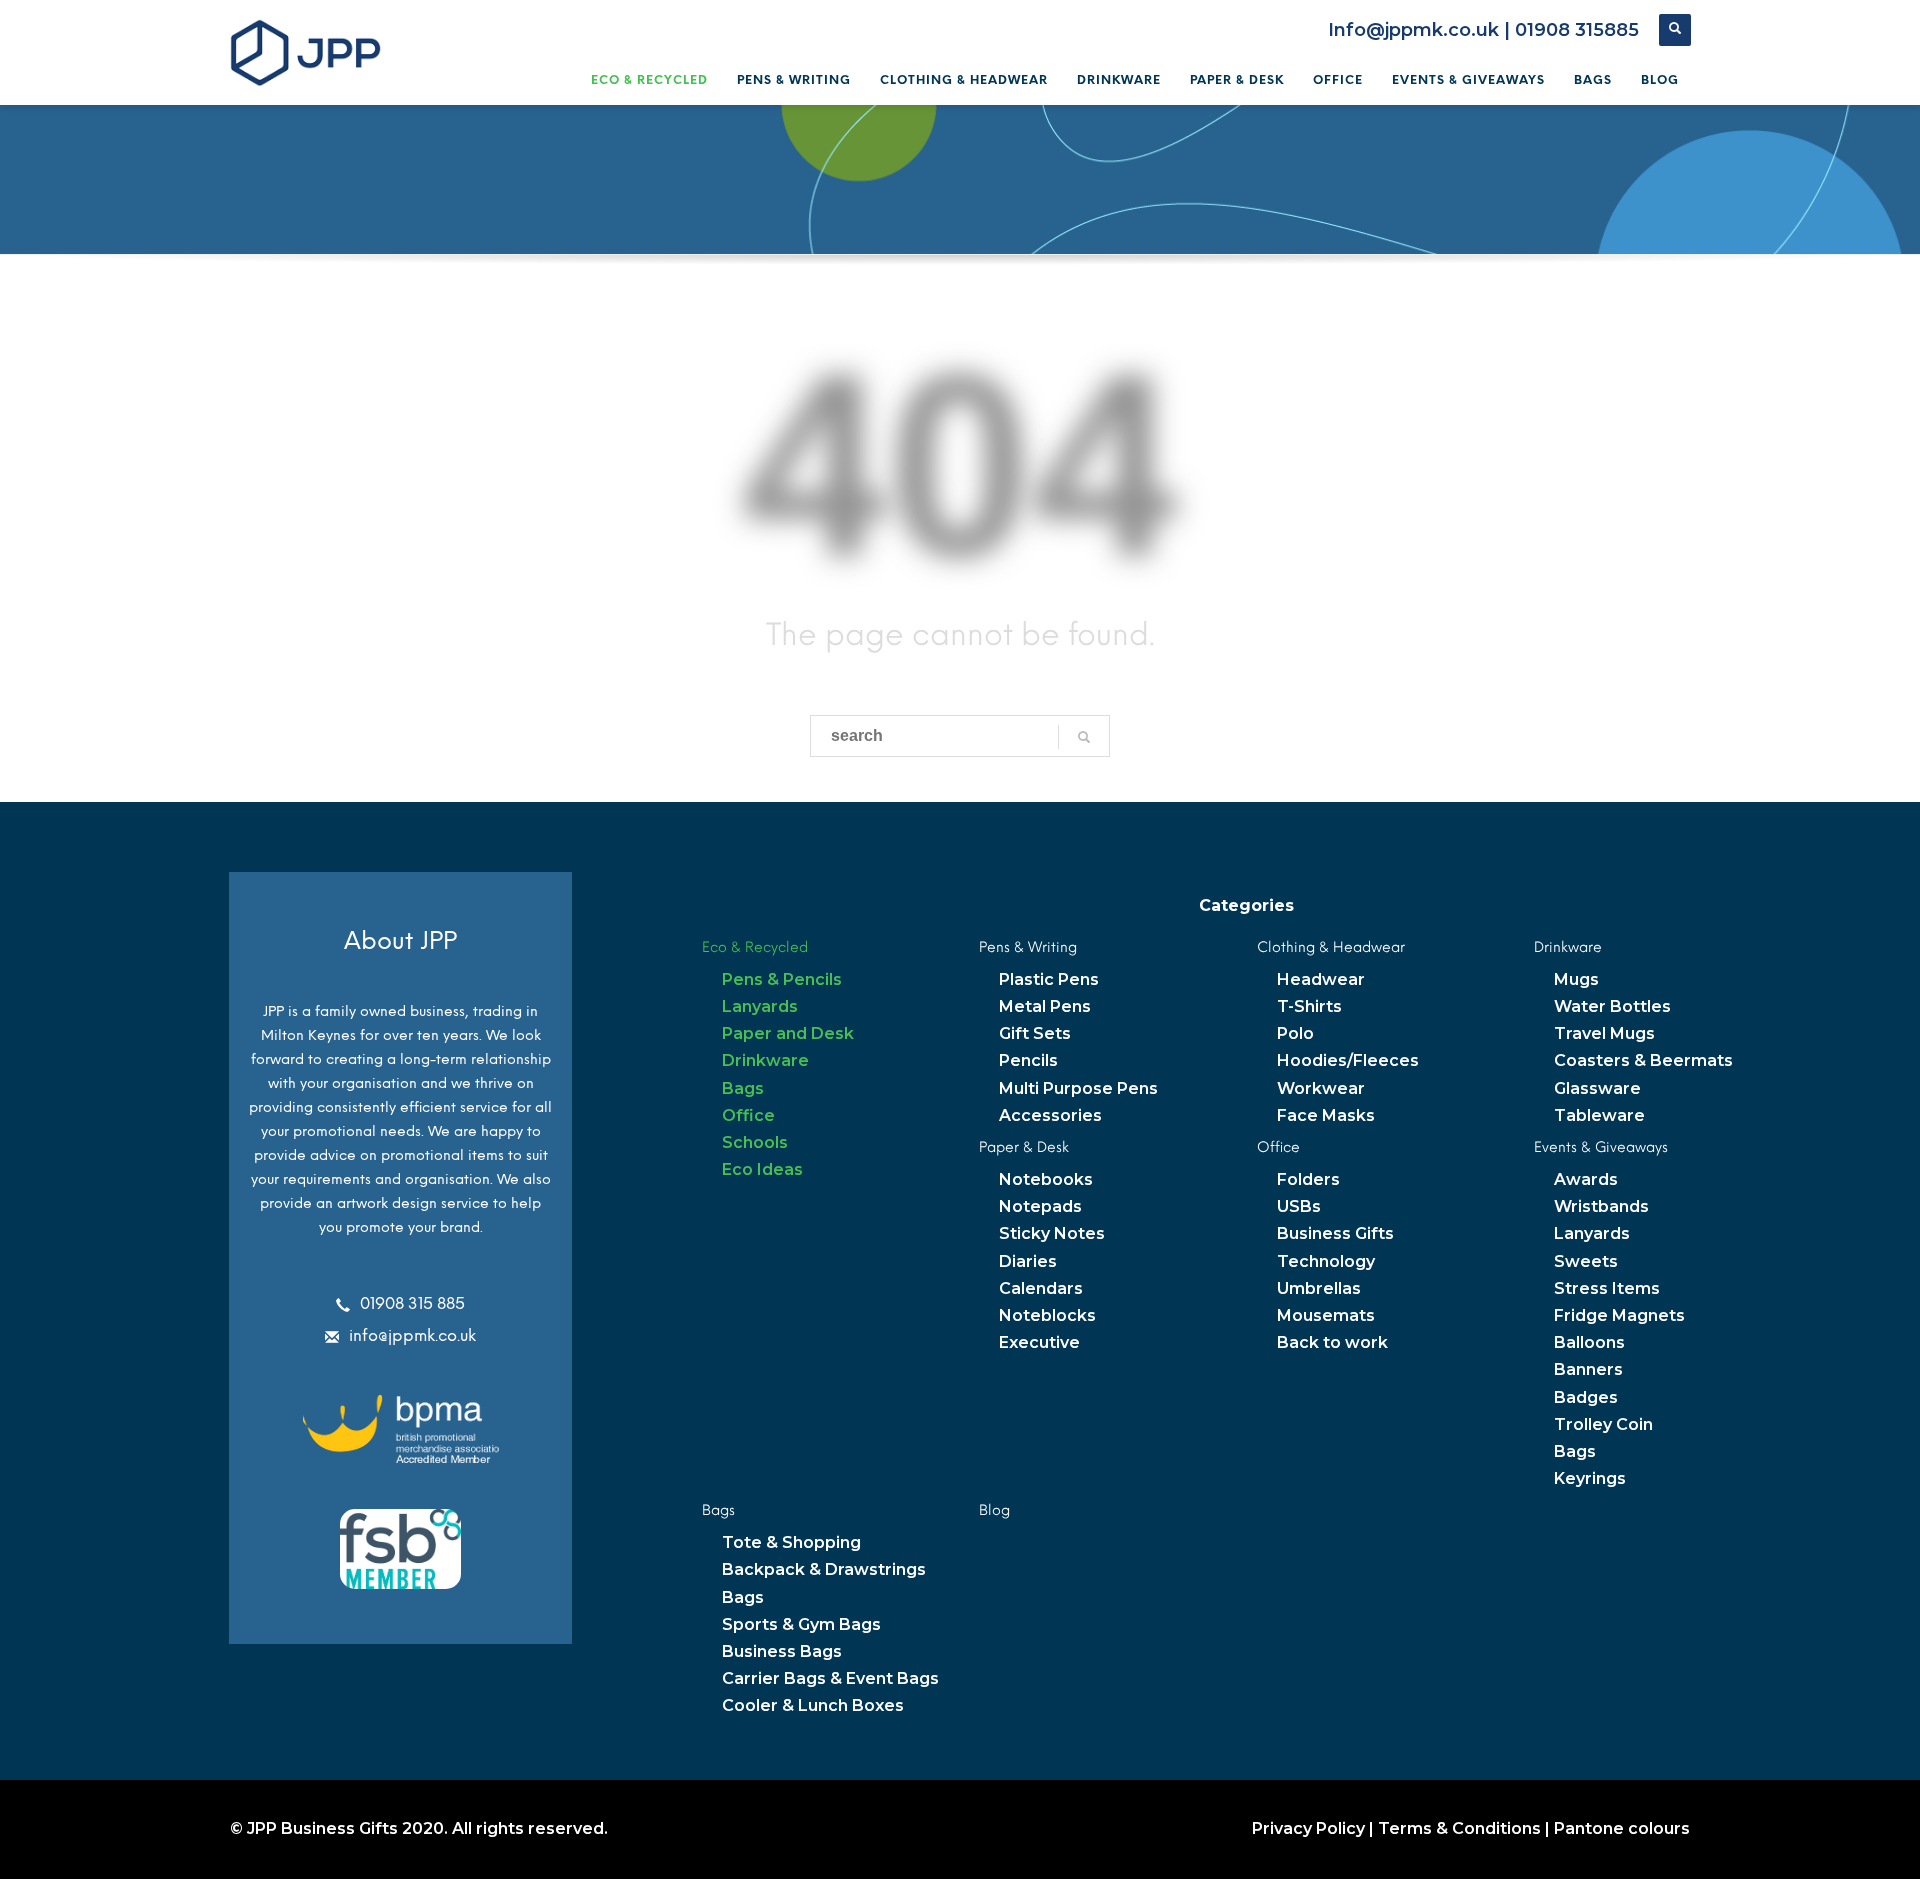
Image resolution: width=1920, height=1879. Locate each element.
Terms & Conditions (1459, 1828)
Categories (1246, 905)
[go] (1084, 737)
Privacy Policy (1308, 1828)
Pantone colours (1622, 1828)
